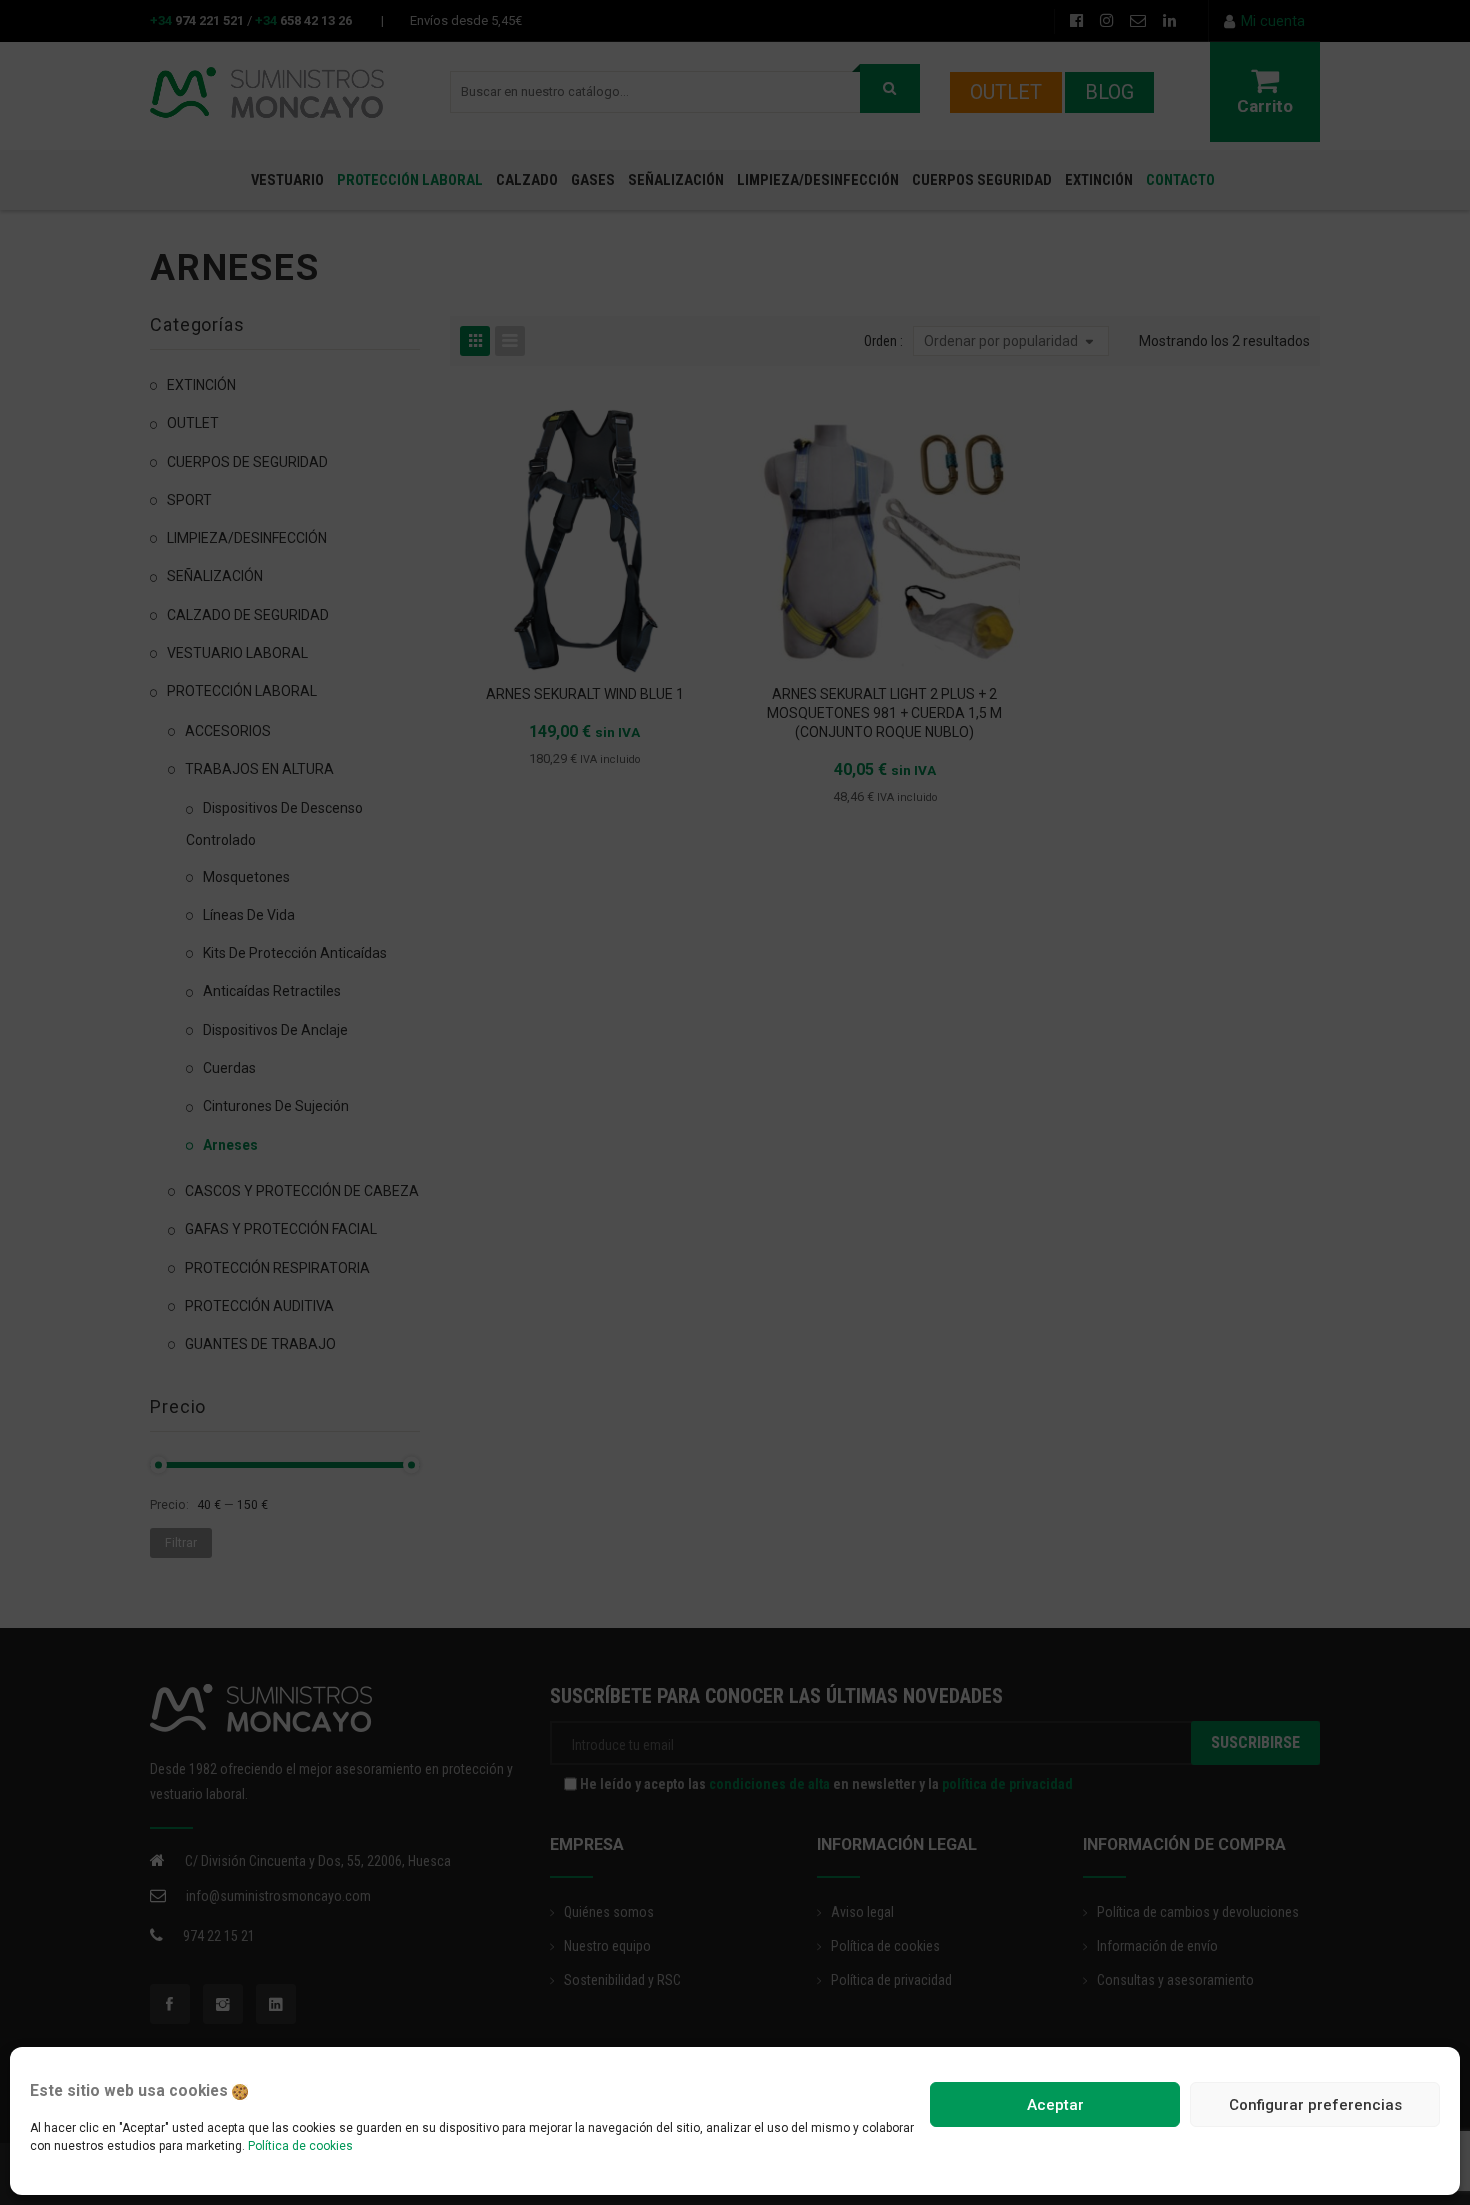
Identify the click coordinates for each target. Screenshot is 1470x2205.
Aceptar (1055, 2105)
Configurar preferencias (1315, 2105)
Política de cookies (300, 2146)
